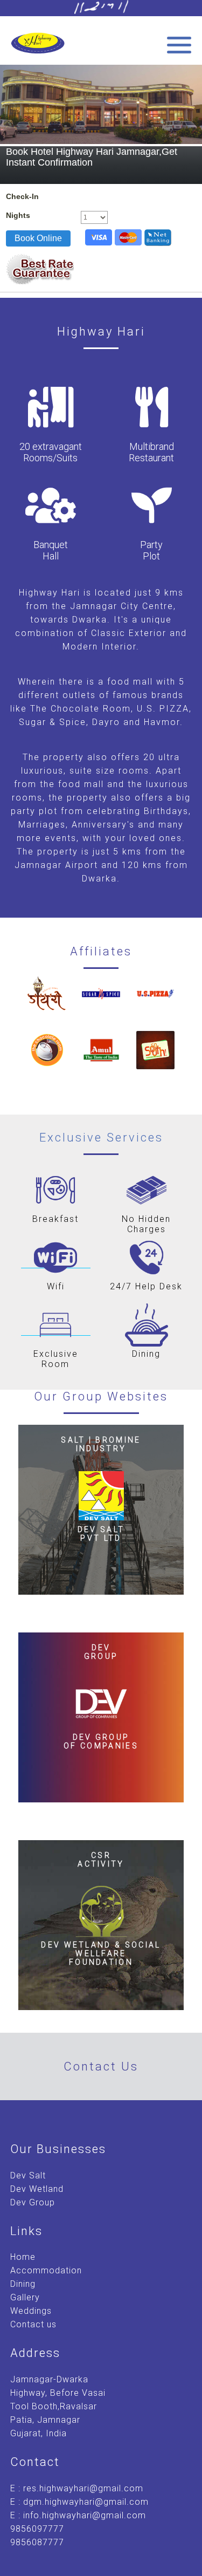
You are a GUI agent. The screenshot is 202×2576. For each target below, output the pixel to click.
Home (23, 2257)
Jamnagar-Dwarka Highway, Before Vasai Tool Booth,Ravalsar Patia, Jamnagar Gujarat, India (58, 2406)
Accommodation (46, 2270)
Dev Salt (28, 2175)
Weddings (31, 2311)
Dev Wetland (37, 2189)
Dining (23, 2284)
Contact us (33, 2324)
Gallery (25, 2297)
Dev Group (33, 2202)
